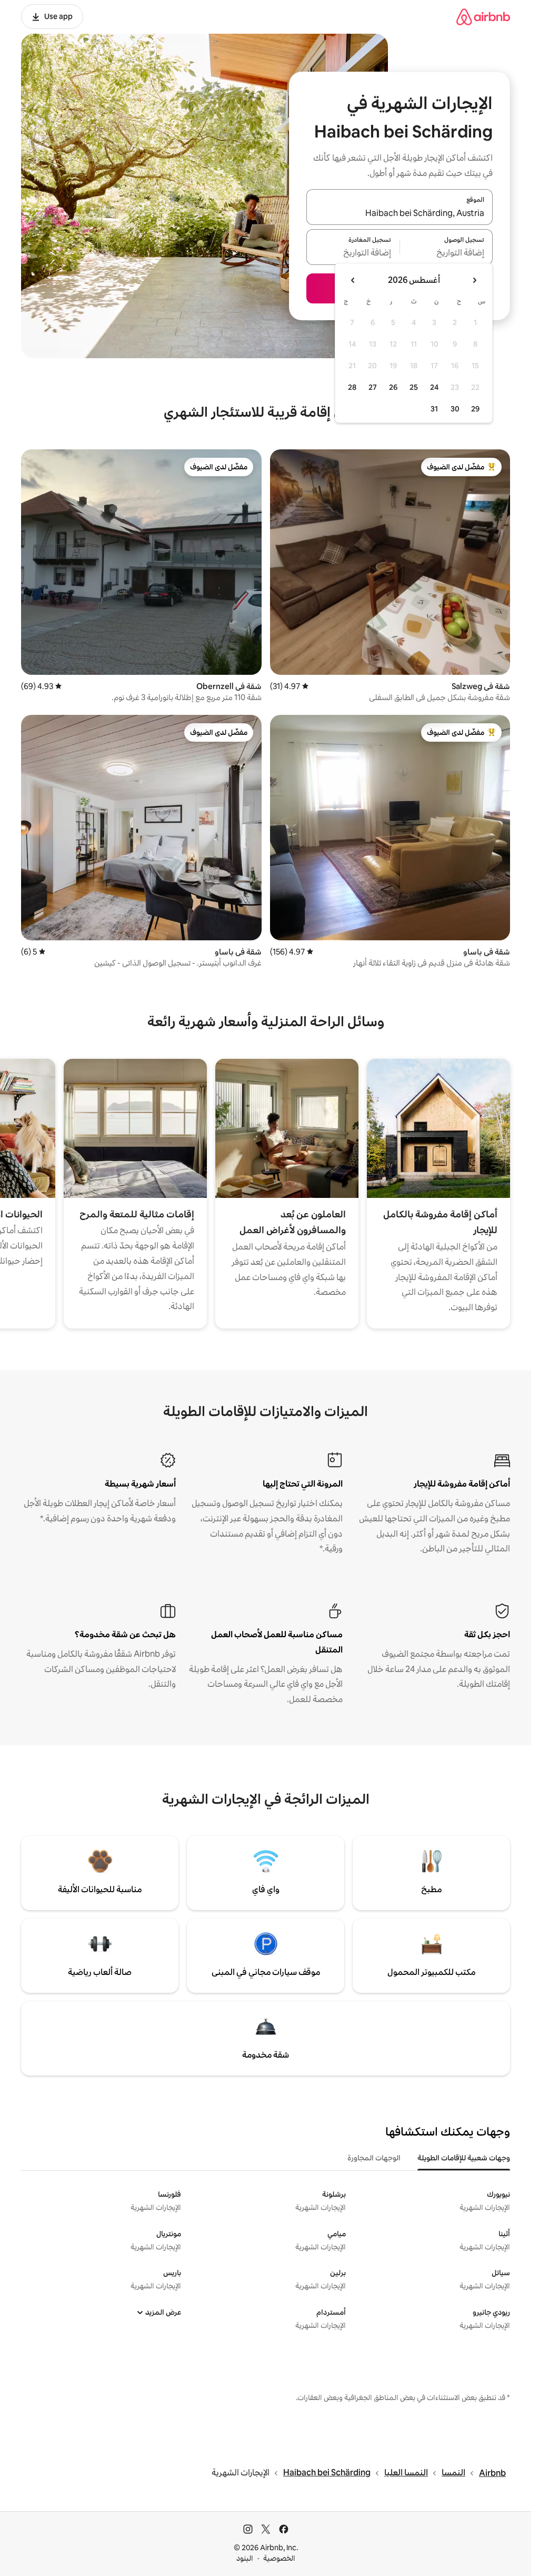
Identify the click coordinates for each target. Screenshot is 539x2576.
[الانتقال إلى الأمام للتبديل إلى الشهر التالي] (353, 280)
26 (393, 387)
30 (455, 409)
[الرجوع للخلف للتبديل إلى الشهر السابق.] (474, 280)
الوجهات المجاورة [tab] (374, 2158)
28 (352, 387)
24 (434, 387)
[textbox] (447, 253)
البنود (245, 2558)
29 (475, 409)
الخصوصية (279, 2558)
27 (373, 387)
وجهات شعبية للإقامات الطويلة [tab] (464, 2158)
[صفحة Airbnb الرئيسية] (483, 17)
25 (414, 387)
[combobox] (400, 213)
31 (434, 409)
